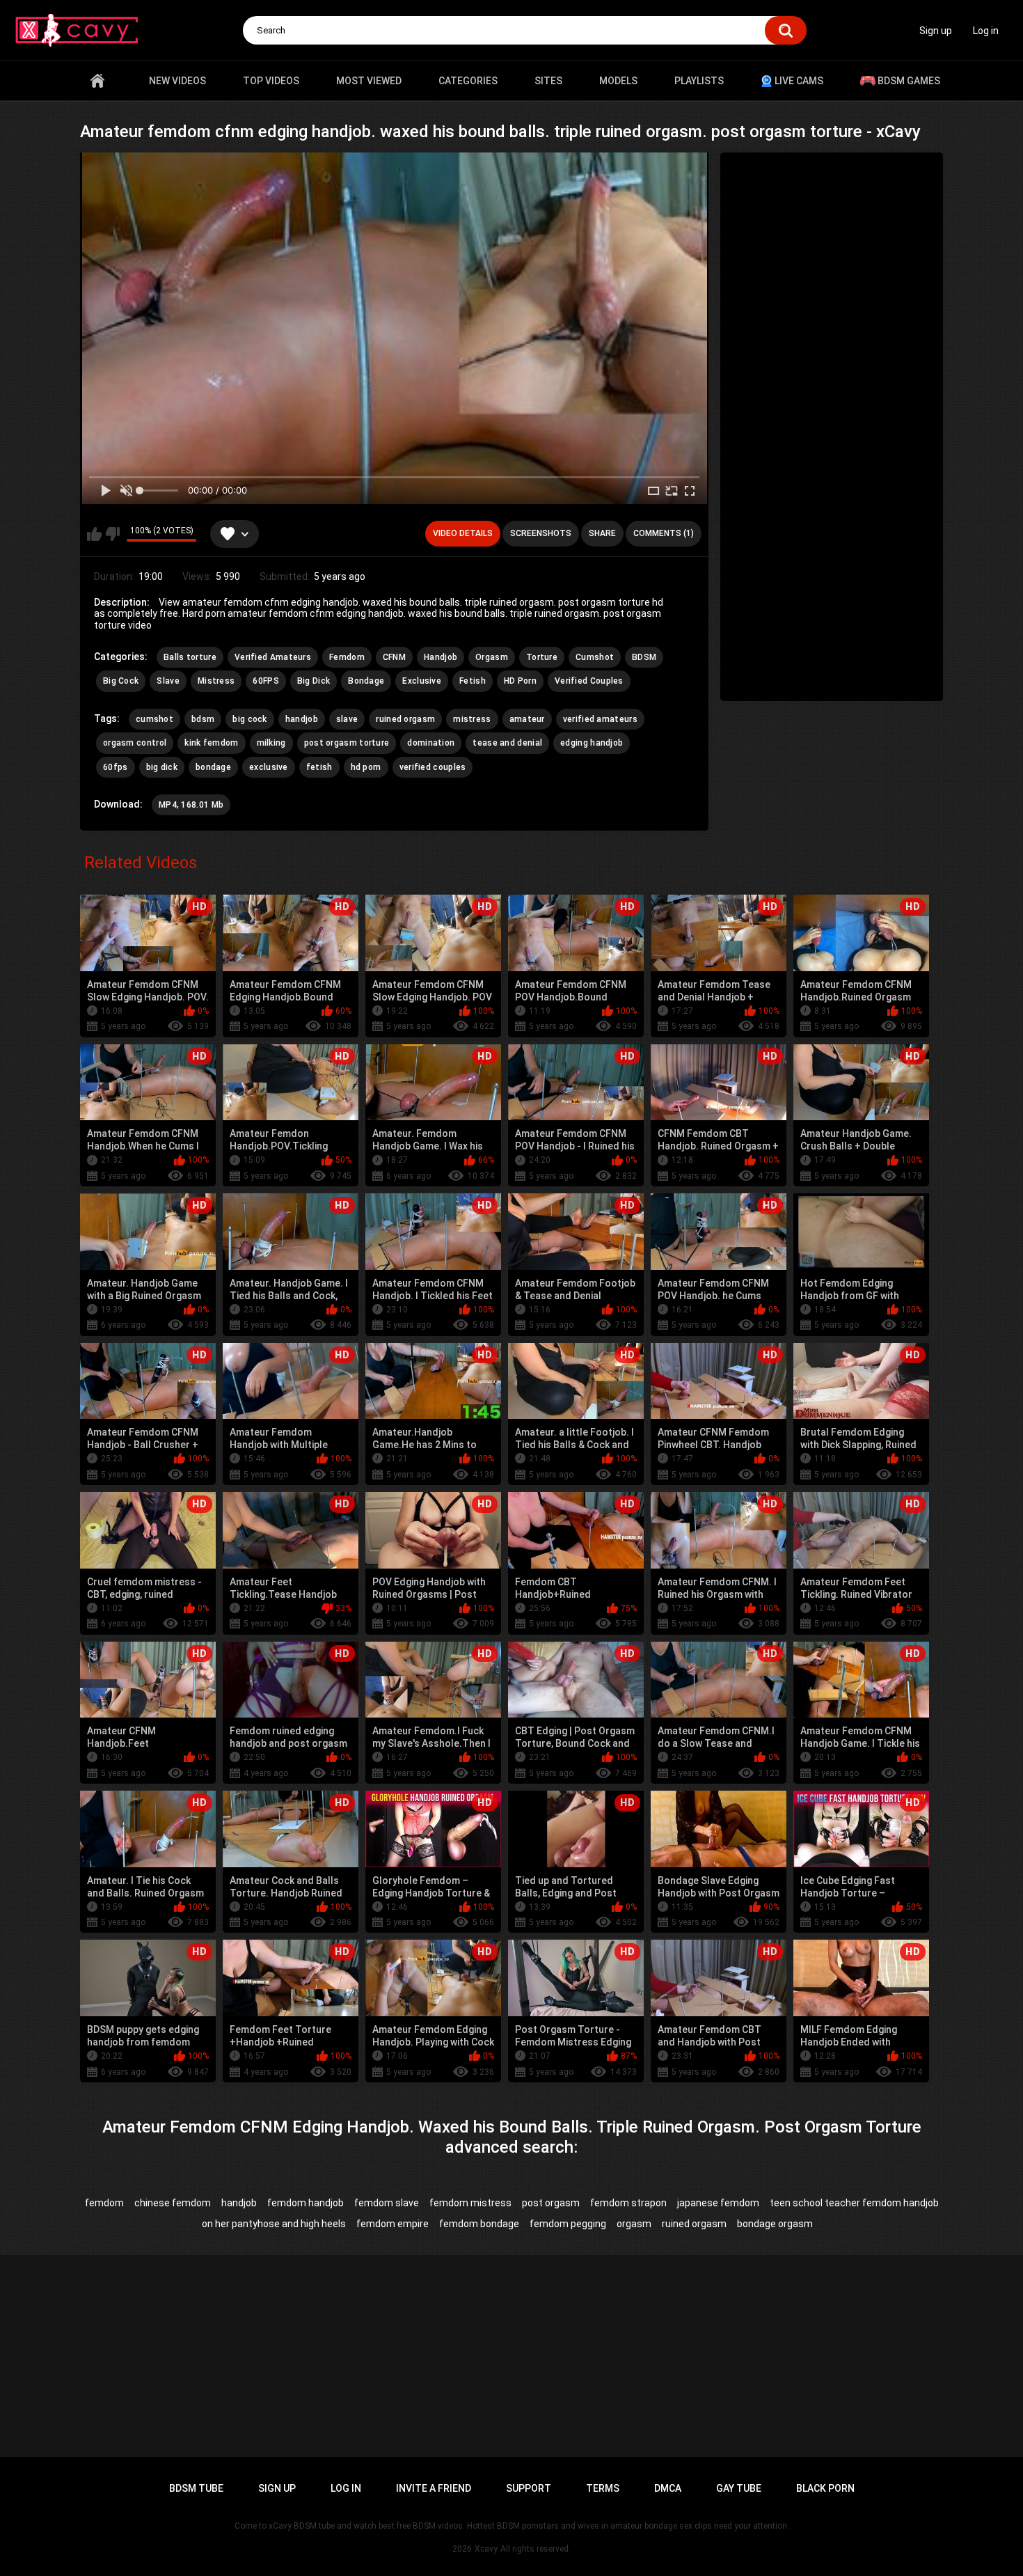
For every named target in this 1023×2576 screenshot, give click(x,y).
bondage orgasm (775, 2224)
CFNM (394, 657)
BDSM (644, 657)
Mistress (216, 681)
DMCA (668, 2488)
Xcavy (486, 2549)
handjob (302, 719)
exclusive (269, 767)
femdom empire (392, 2224)
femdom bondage (479, 2224)
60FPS (266, 681)
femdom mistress (470, 2203)
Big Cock (121, 681)
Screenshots (541, 533)
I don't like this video (112, 534)
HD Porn (520, 681)
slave (347, 719)
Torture (542, 657)
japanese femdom (718, 2203)
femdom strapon (628, 2203)
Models (618, 81)
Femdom (347, 657)
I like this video (94, 534)
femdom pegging (568, 2224)
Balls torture (190, 657)
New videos (177, 81)
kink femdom (211, 743)
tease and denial (507, 743)
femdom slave (387, 2203)
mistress (472, 719)
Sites (548, 81)
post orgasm (551, 2203)
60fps (116, 767)
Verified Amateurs (273, 657)
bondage (213, 767)
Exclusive (422, 681)
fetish (319, 767)
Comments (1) (664, 533)
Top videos (271, 81)
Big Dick (314, 681)
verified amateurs (600, 719)
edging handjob (592, 743)
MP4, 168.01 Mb (191, 805)
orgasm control (135, 743)
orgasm (634, 2224)
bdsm (203, 719)
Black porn (825, 2488)
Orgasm (492, 657)
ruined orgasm (405, 719)
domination (431, 743)
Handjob (441, 657)
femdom (104, 2203)
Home (97, 81)
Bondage (366, 681)
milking (271, 743)
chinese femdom (173, 2203)
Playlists (699, 81)
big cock (249, 719)
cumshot (154, 719)
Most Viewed (369, 81)
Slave (168, 681)
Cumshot (595, 657)
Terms (603, 2488)
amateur (527, 719)
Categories (468, 81)
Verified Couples (589, 681)
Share (602, 533)
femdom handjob (306, 2203)
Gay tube (739, 2488)
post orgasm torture (347, 743)
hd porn (366, 767)
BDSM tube (196, 2488)
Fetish (473, 681)
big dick (162, 767)
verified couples (433, 767)
